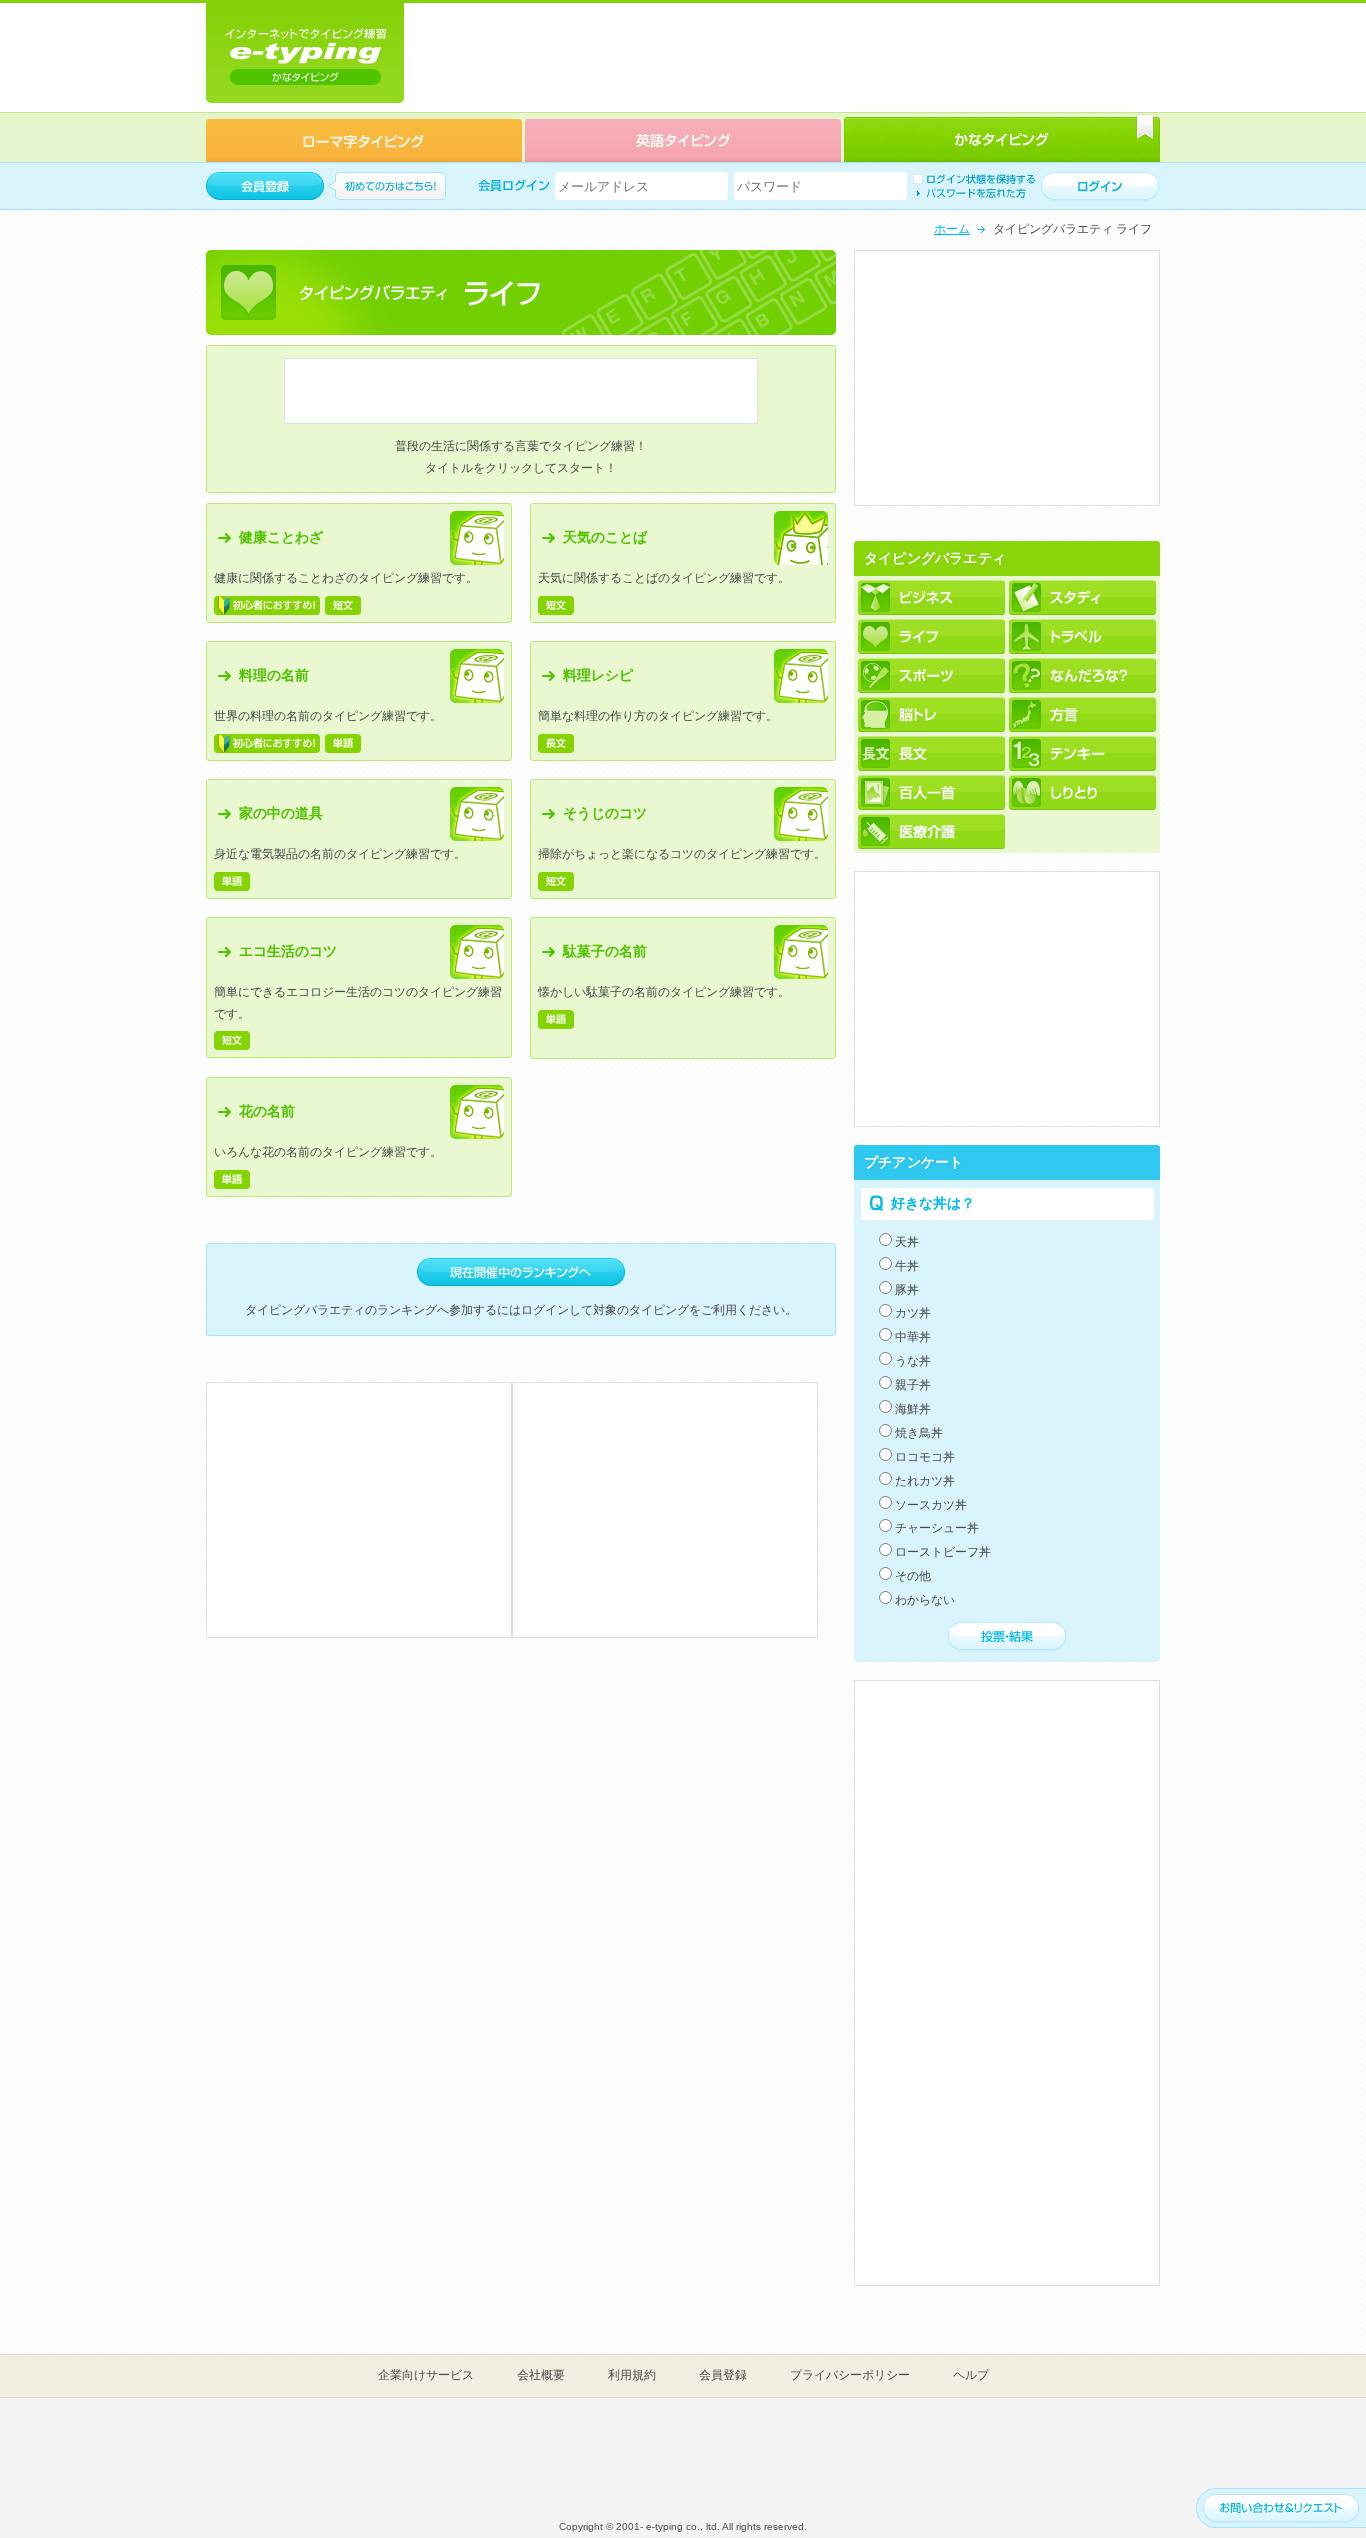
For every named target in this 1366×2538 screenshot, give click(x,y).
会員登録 (723, 2375)
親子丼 (913, 1385)
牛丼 (907, 1266)
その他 (913, 1576)
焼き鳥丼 (919, 1433)
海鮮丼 (913, 1409)
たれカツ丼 (925, 1481)
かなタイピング (1002, 139)
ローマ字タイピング (364, 139)
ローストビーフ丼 (943, 1552)
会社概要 (541, 2375)
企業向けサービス (426, 2375)
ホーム (952, 229)
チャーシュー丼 (937, 1528)
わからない (925, 1600)
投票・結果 (1007, 1637)
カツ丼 (913, 1313)
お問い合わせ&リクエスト (1281, 2509)
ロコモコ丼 (925, 1457)
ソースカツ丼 (931, 1505)
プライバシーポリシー (850, 2375)
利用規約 (632, 2375)
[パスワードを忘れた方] (969, 193)
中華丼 (913, 1337)
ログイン (1100, 187)
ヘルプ (971, 2375)
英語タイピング (683, 139)
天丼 (907, 1242)
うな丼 (913, 1361)
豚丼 (907, 1290)
